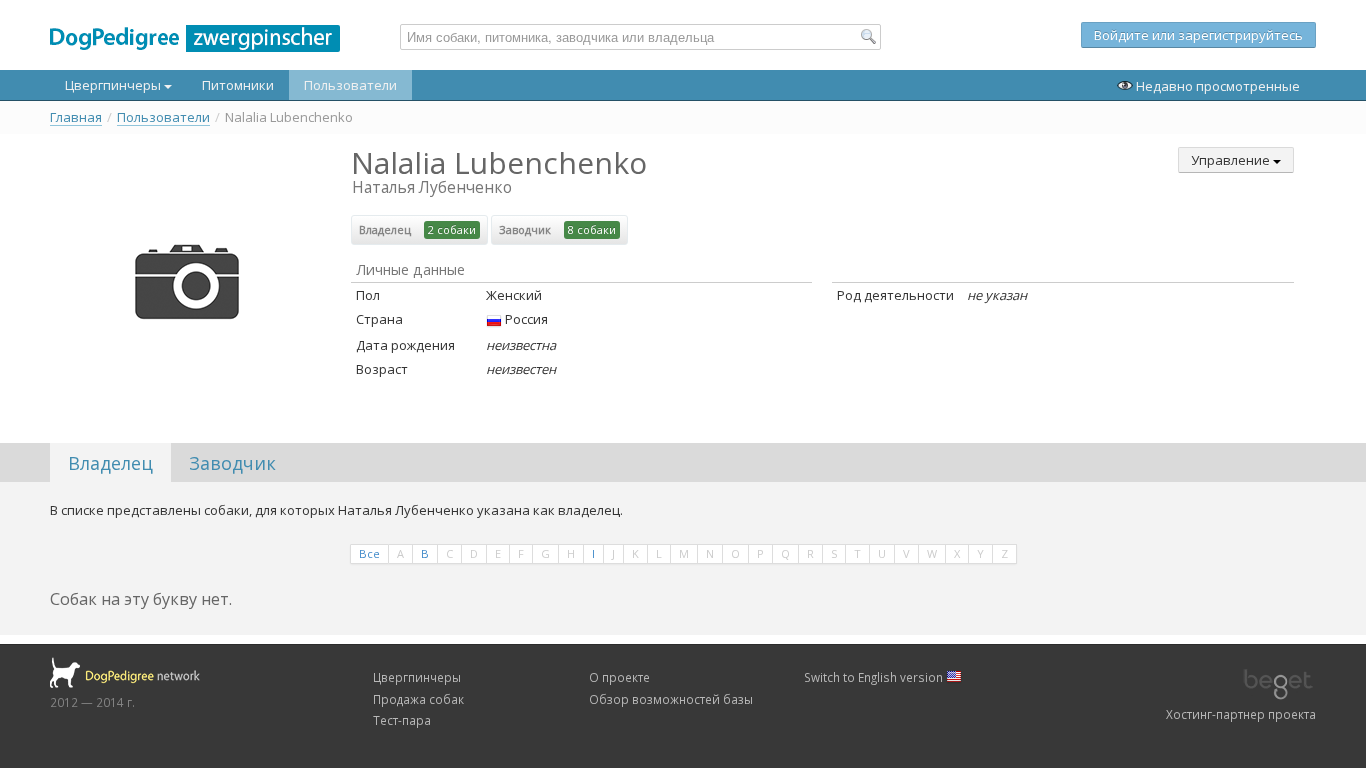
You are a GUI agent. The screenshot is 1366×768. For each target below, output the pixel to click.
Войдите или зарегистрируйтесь (1198, 35)
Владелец (110, 463)
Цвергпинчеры (114, 85)
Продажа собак (418, 699)
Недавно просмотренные (1216, 86)
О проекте (619, 677)
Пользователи (350, 85)
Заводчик (232, 463)
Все (369, 553)
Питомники (238, 85)
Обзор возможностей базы (671, 699)
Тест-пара (402, 720)
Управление (1232, 160)
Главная (76, 117)
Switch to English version (875, 677)
